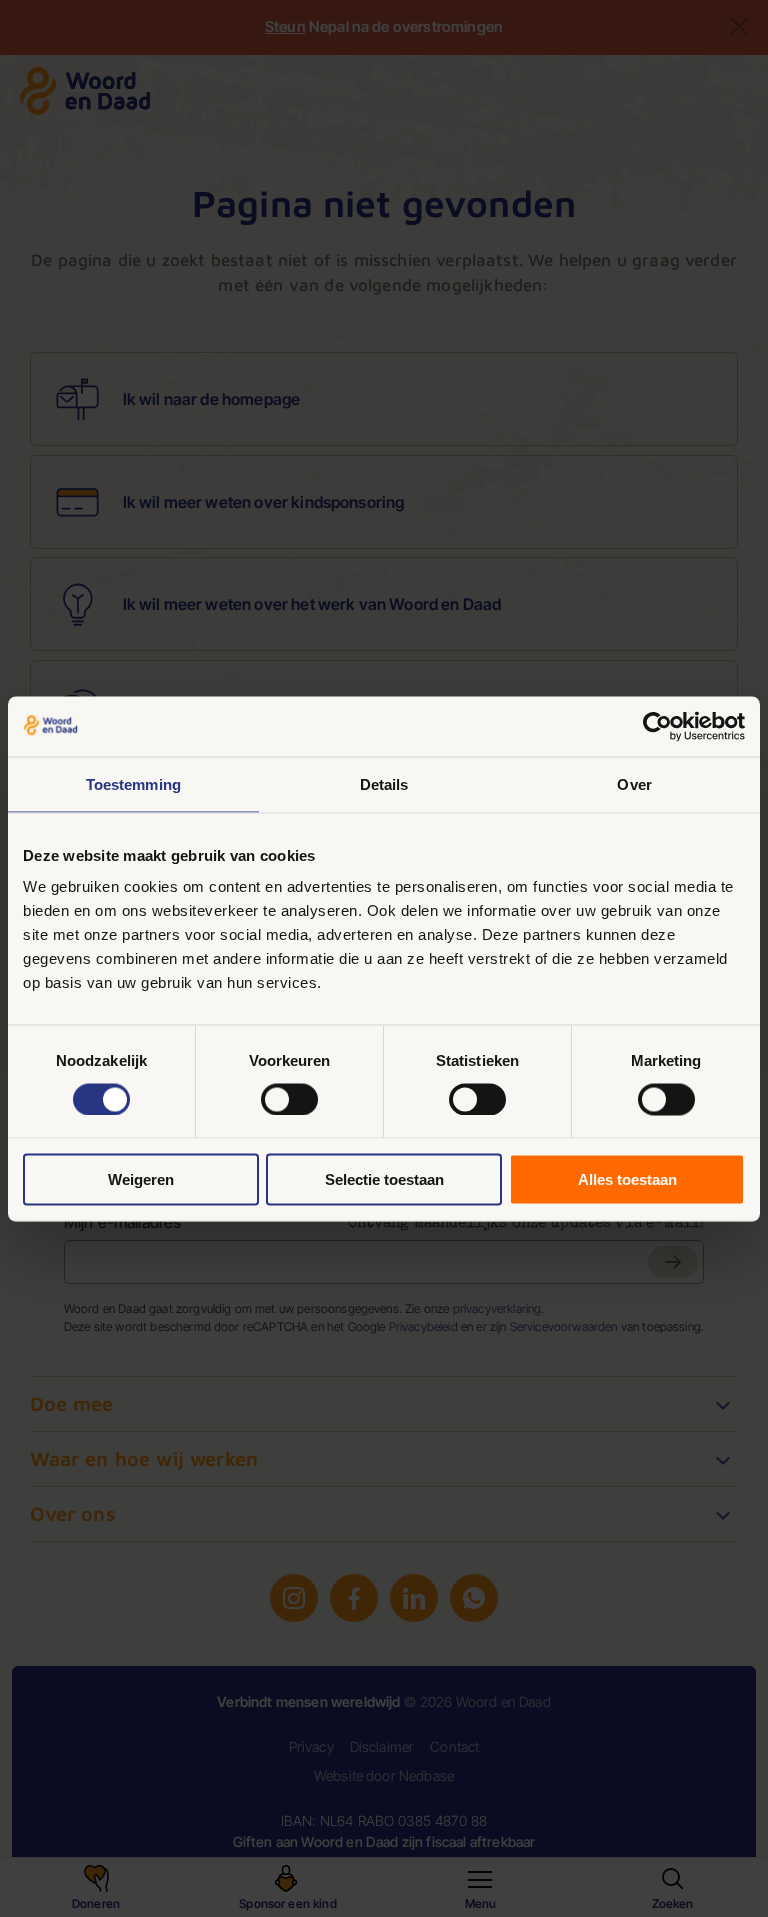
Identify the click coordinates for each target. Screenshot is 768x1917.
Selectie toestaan (384, 1179)
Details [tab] (384, 783)
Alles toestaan (627, 1179)
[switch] (289, 1099)
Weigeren (141, 1179)
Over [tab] (634, 783)
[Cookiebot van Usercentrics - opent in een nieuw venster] (657, 726)
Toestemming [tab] (133, 783)
